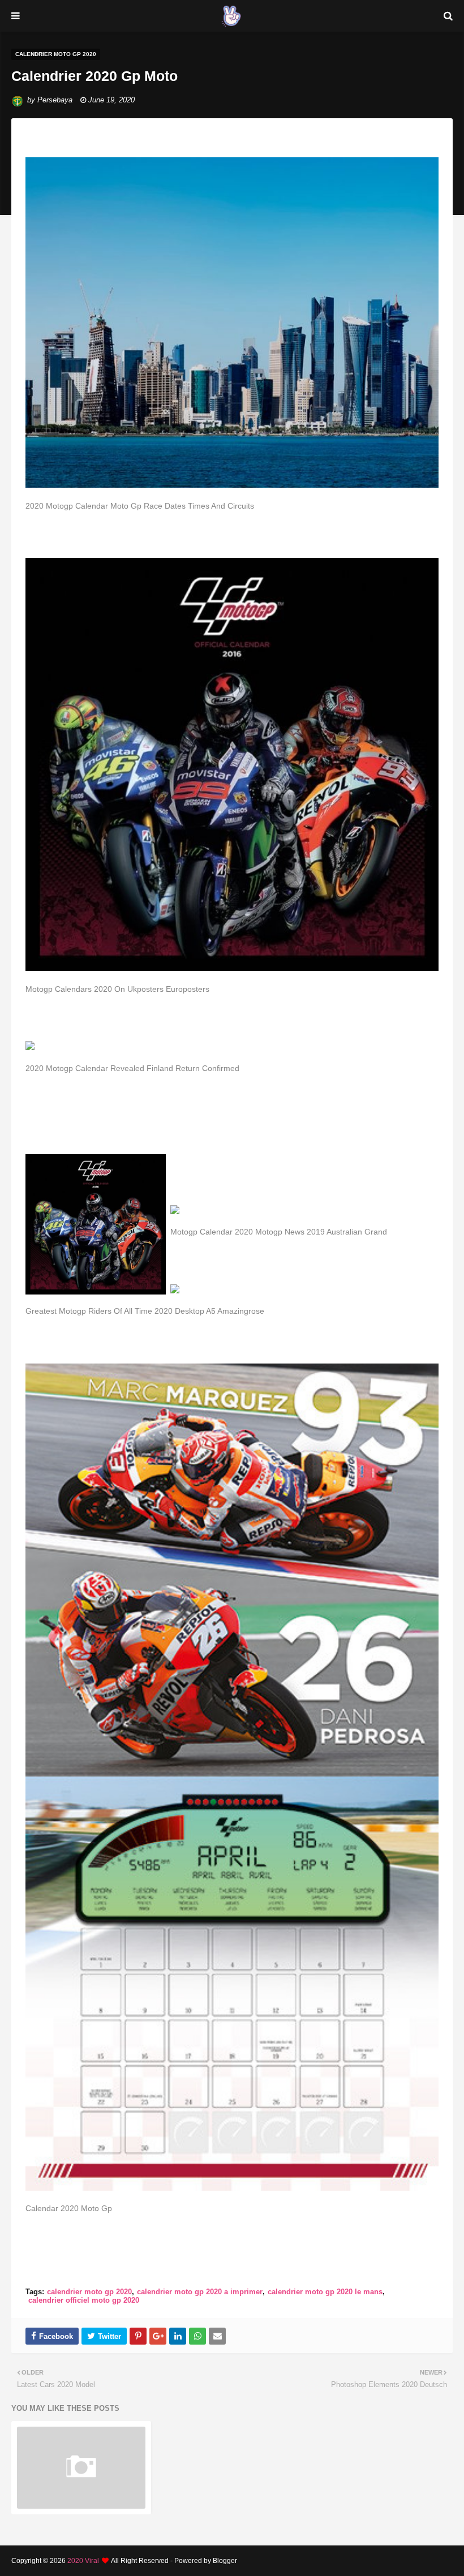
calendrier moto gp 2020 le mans (325, 2292)
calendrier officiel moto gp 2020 (84, 2300)
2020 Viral (83, 2561)
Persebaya (55, 100)
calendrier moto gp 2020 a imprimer (200, 2292)
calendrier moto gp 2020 (89, 2292)
